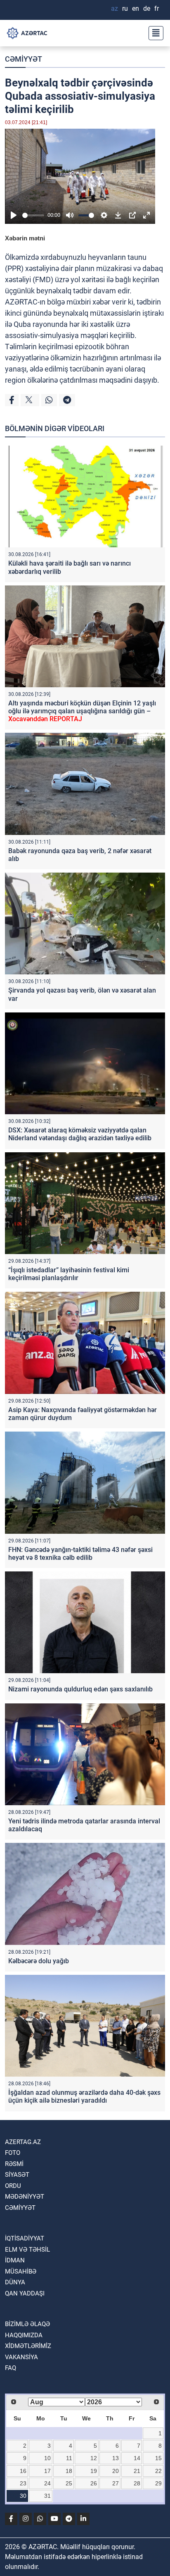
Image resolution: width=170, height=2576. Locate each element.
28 (137, 2483)
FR (157, 8)
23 (23, 2483)
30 (23, 2496)
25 (69, 2483)
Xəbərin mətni (25, 238)
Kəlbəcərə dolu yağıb (39, 1961)
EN (136, 8)
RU (125, 8)
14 (137, 2458)
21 (137, 2471)
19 (94, 2471)
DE (147, 8)
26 (94, 2483)
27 (116, 2483)
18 (69, 2471)
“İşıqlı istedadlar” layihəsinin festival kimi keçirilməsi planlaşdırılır (69, 1274)
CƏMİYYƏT (24, 59)
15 (158, 2458)
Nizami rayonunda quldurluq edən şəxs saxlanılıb (80, 1689)
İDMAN (15, 2260)
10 (47, 2458)
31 (47, 2496)
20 (116, 2471)
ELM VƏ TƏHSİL (27, 2250)
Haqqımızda (24, 2335)
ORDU (13, 2186)
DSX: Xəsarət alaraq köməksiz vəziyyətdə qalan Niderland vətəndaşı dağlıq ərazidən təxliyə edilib (80, 1134)
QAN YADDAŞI (25, 2293)
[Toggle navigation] (153, 33)
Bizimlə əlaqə (27, 2324)
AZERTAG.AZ (23, 2142)
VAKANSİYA (21, 2357)
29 (158, 2483)
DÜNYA (15, 2282)
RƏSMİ (14, 2164)
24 (47, 2483)
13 (116, 2458)
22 (158, 2471)
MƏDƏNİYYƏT (25, 2197)
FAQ (11, 2368)
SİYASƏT (17, 2175)
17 (47, 2471)
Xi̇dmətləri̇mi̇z (28, 2346)
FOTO (13, 2153)
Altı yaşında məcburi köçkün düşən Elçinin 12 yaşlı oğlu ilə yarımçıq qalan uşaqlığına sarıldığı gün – (82, 711)
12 (94, 2458)
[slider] (33, 215)
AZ (115, 8)
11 (69, 2458)
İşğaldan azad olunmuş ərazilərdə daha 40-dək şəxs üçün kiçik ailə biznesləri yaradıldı (84, 2096)
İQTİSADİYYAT (25, 2238)
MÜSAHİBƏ (21, 2271)
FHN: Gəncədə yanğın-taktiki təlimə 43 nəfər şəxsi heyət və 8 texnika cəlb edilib (80, 1554)
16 (23, 2471)
